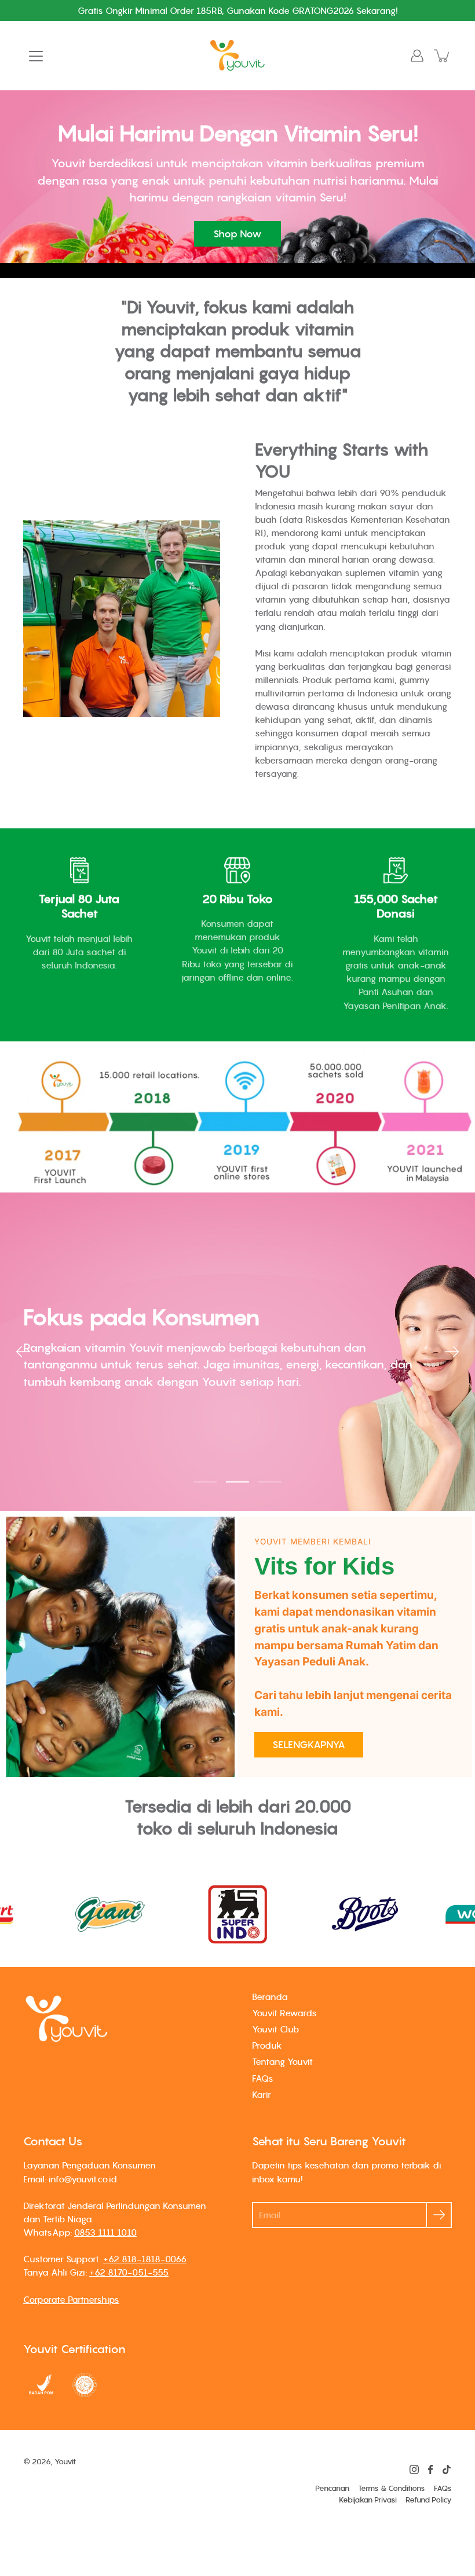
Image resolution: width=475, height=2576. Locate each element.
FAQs (263, 2078)
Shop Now (237, 234)
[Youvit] (237, 56)
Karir (262, 2094)
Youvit (65, 2462)
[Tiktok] (447, 2469)
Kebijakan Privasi (368, 2500)
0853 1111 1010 (105, 2232)
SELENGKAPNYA (309, 1745)
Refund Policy (429, 2500)
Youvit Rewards (284, 2013)
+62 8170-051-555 (129, 2272)
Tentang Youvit (282, 2061)
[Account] (417, 56)
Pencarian (332, 2488)
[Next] (452, 1352)
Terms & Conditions (392, 2488)
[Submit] (439, 2215)
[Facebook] (430, 2469)
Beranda (270, 1997)
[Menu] (36, 56)
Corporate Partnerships (71, 2299)
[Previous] (23, 1352)
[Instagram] (414, 2469)
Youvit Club (275, 2029)
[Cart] (443, 56)
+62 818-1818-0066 (145, 2259)
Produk (267, 2045)
